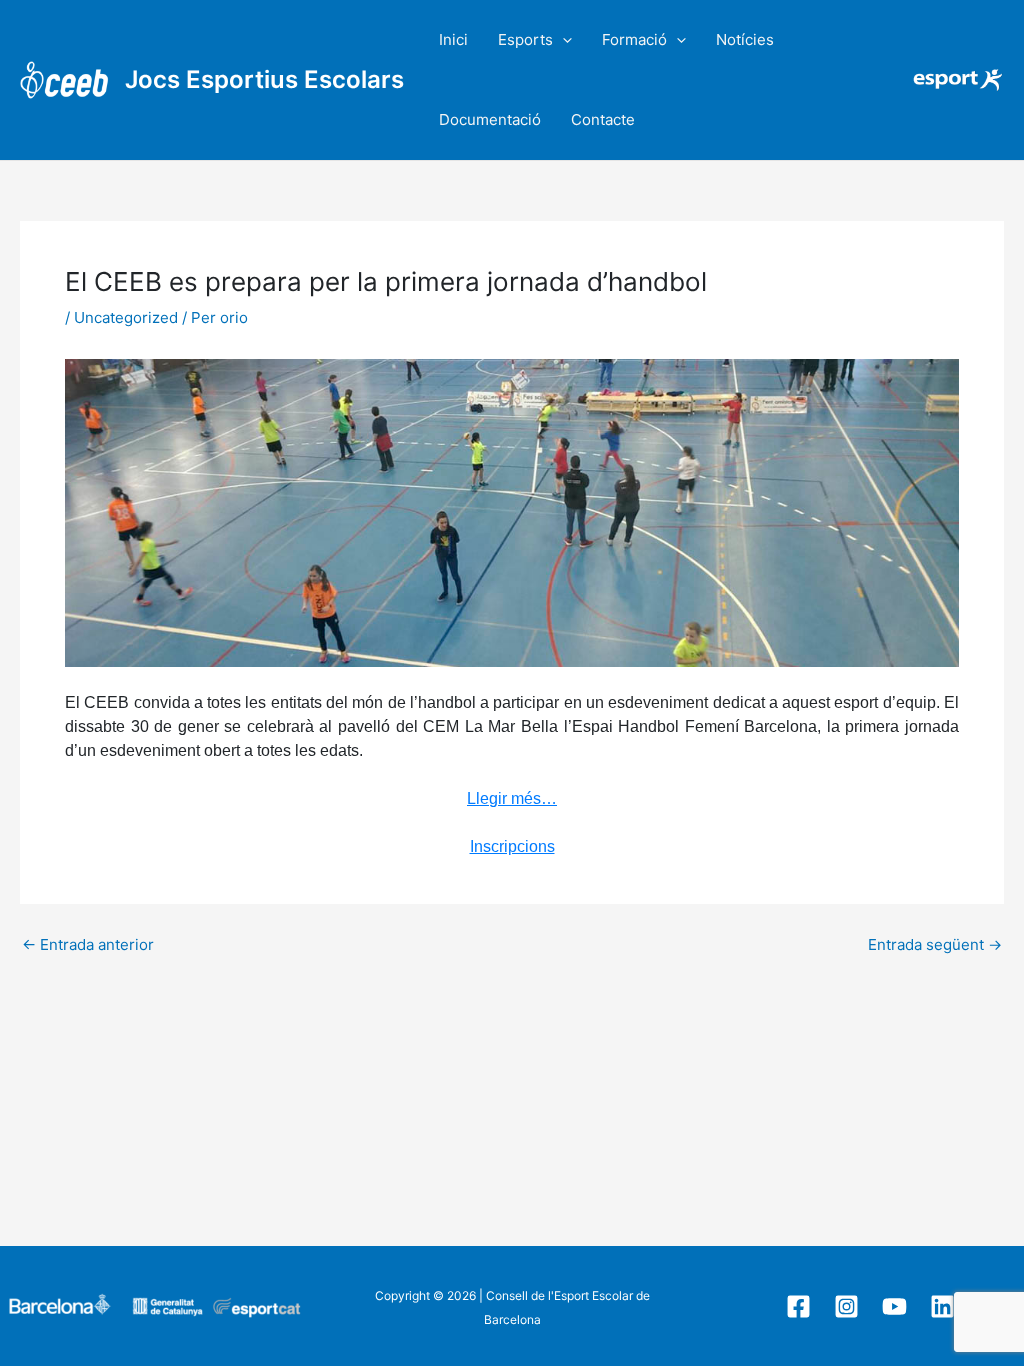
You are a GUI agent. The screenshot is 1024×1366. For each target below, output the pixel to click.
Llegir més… (512, 798)
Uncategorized (126, 317)
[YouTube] (894, 1306)
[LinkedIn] (942, 1306)
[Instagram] (846, 1306)
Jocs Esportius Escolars (264, 79)
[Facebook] (798, 1306)
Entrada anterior (88, 944)
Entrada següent (935, 944)
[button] (562, 40)
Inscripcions (512, 846)
